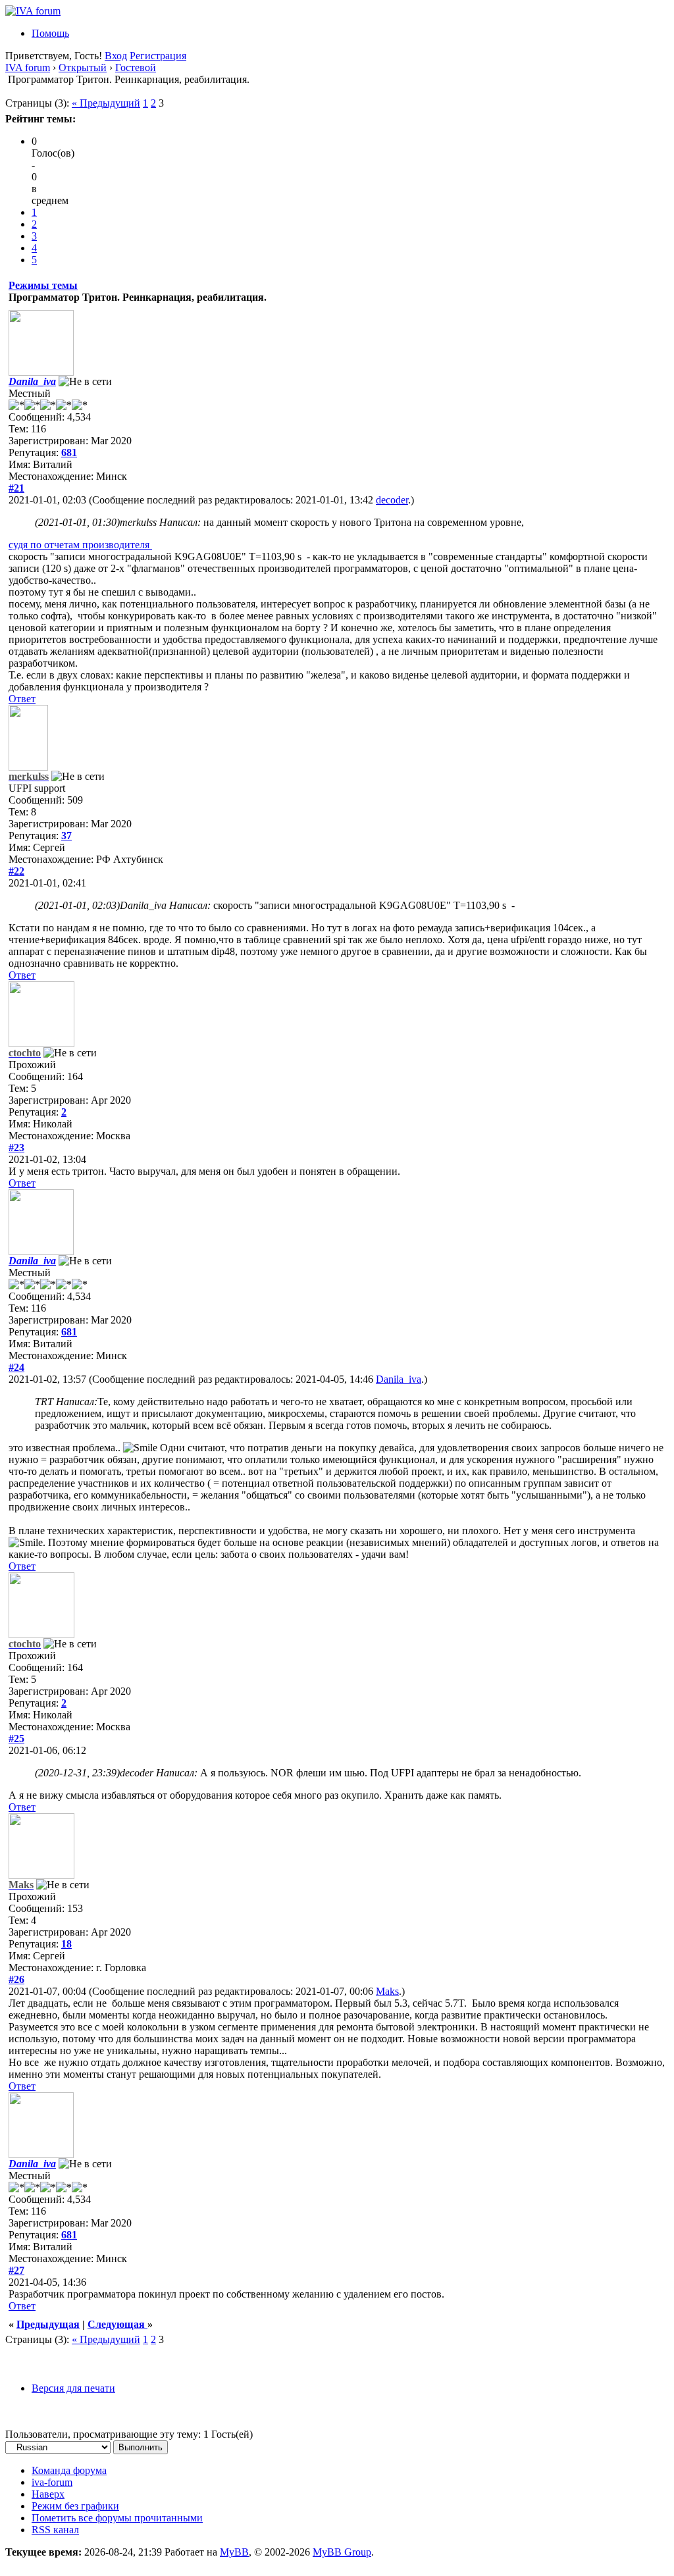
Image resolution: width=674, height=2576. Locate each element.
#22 (16, 871)
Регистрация (158, 56)
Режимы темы (43, 285)
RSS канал (55, 2530)
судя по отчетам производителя (80, 545)
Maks (387, 1991)
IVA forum (28, 67)
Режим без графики (75, 2506)
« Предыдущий (106, 103)
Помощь (50, 33)
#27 (16, 2270)
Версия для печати (73, 2388)
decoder (392, 500)
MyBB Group (342, 2552)
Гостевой (136, 67)
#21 (16, 488)
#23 (16, 1147)
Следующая (117, 2324)
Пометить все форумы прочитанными (117, 2518)
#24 (16, 1367)
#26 (16, 1979)
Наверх (48, 2494)
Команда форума (69, 2470)
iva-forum (52, 2482)
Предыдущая (48, 2324)
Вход (116, 56)
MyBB (234, 2552)
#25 (16, 1739)
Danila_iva (399, 1379)
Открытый (83, 67)
